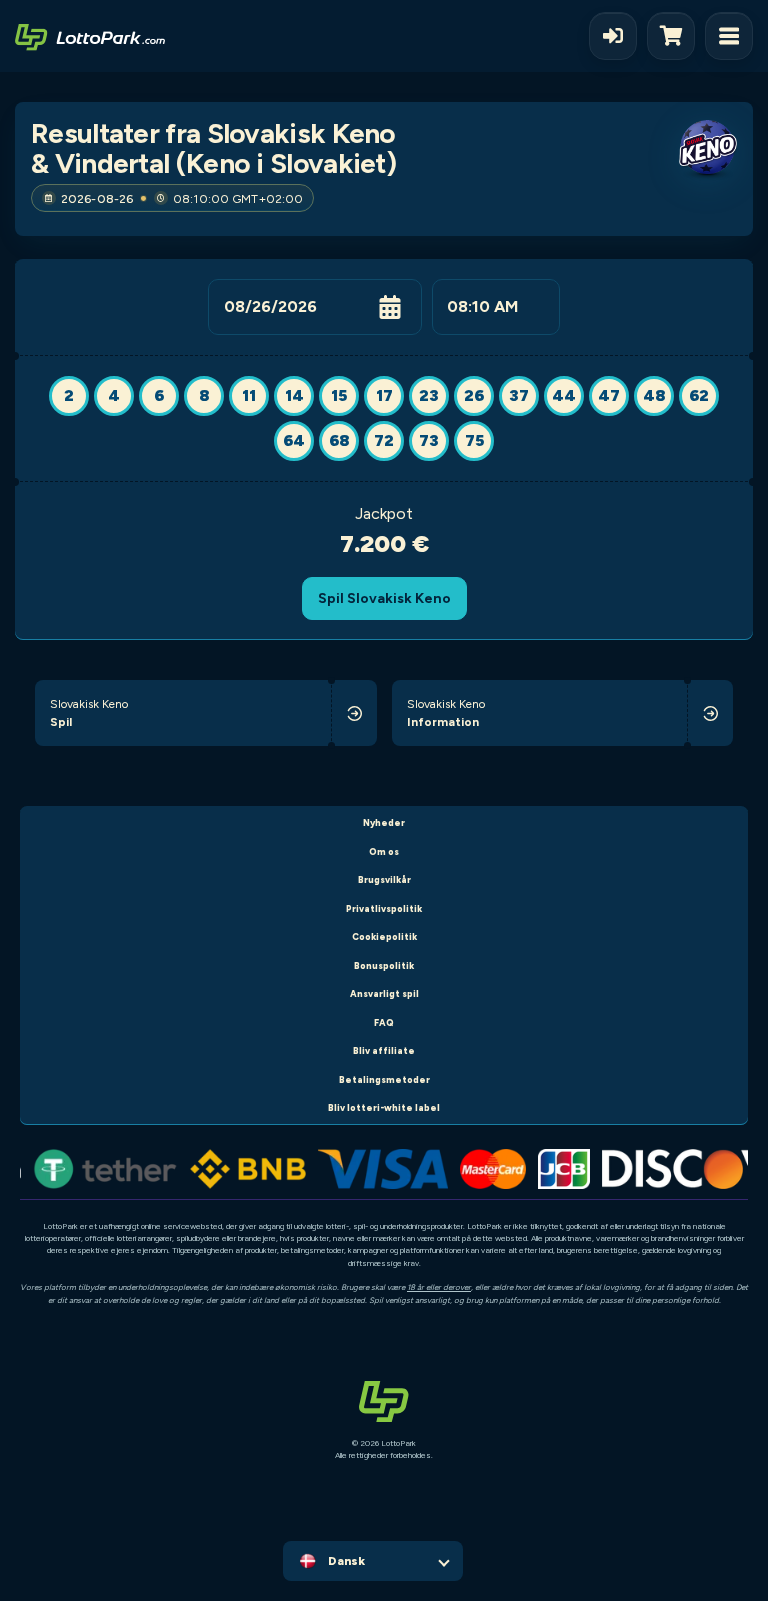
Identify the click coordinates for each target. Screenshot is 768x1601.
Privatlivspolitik (384, 908)
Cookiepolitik (384, 936)
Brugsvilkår (384, 879)
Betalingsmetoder (384, 1079)
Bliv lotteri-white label (384, 1107)
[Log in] (613, 36)
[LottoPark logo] (90, 36)
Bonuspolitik (384, 965)
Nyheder (384, 822)
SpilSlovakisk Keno (384, 598)
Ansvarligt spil (384, 993)
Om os (384, 851)
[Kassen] (676, 36)
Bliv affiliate (384, 1050)
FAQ (384, 1022)
